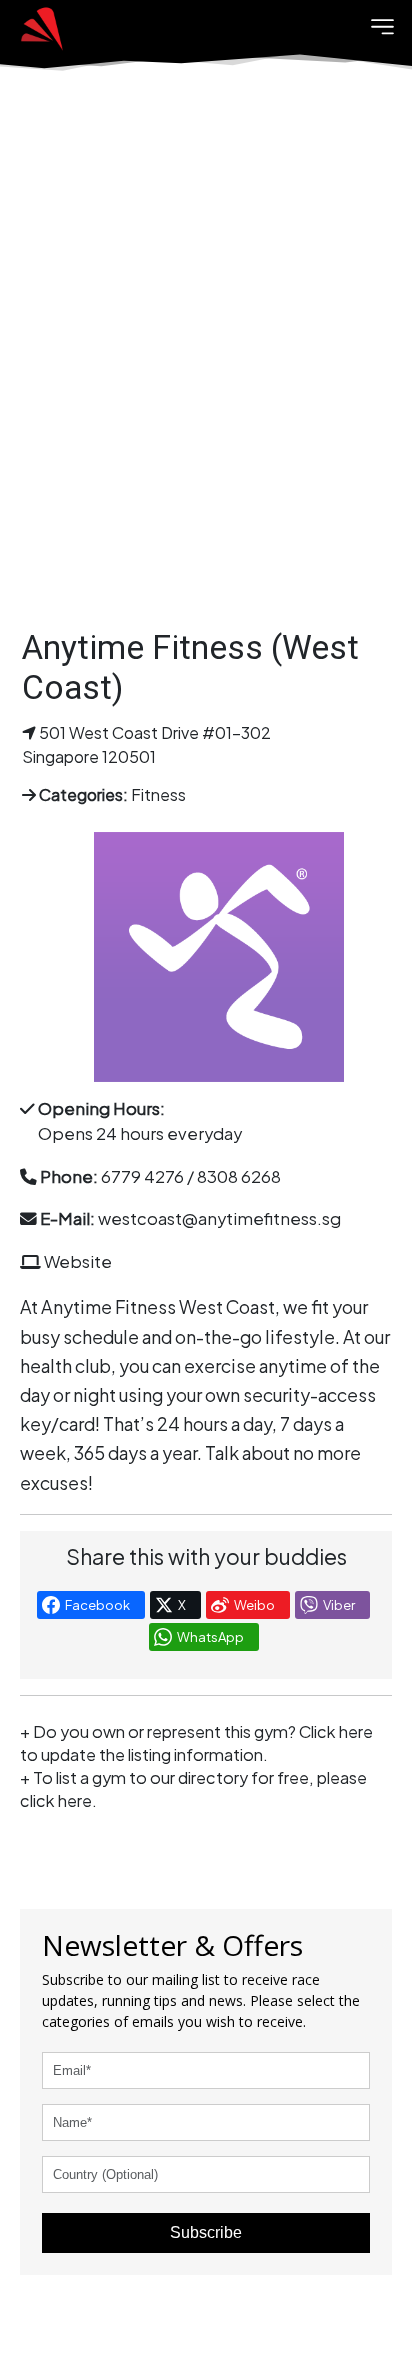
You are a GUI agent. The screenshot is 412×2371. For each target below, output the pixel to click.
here (75, 1800)
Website (78, 1261)
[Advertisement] (206, 366)
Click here (336, 1731)
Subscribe (206, 2232)
